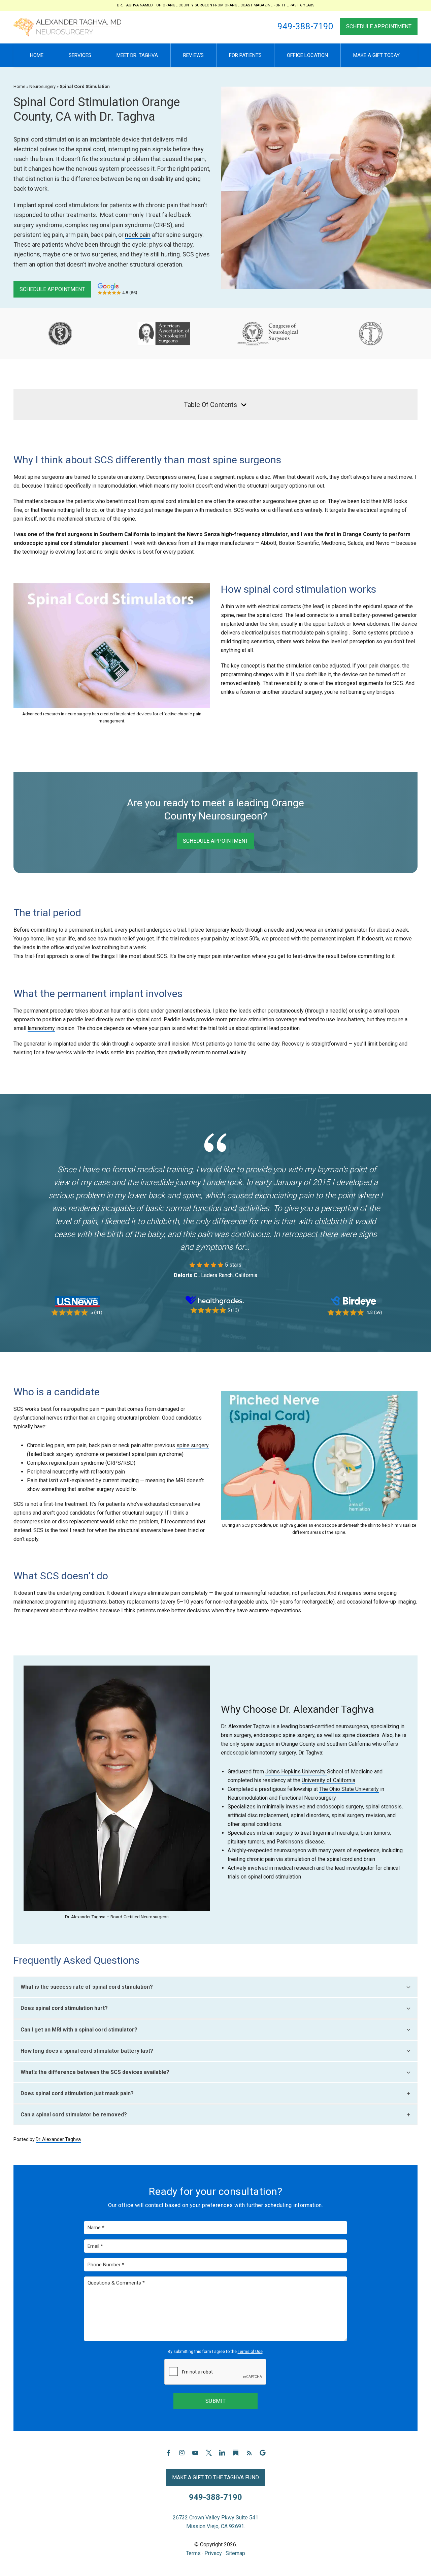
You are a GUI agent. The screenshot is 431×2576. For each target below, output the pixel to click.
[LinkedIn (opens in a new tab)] (222, 2456)
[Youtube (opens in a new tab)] (195, 2456)
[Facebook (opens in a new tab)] (168, 2456)
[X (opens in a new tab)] (209, 2456)
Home (19, 86)
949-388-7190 (305, 26)
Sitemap (235, 2553)
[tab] (215, 1987)
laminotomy (41, 1028)
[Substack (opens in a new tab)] (236, 2456)
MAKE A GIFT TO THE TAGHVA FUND (215, 2477)
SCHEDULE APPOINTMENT (379, 26)
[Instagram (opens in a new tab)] (182, 2456)
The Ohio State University (349, 1789)
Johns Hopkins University (296, 1772)
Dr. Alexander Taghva (58, 2139)
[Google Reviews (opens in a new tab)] (263, 2456)
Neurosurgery (42, 86)
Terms (193, 2553)
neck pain (138, 235)
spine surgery (193, 1445)
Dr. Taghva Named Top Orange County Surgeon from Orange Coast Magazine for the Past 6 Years (216, 5)
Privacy (213, 2553)
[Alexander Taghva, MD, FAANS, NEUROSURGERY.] (67, 27)
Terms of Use (250, 2352)
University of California (328, 1780)
